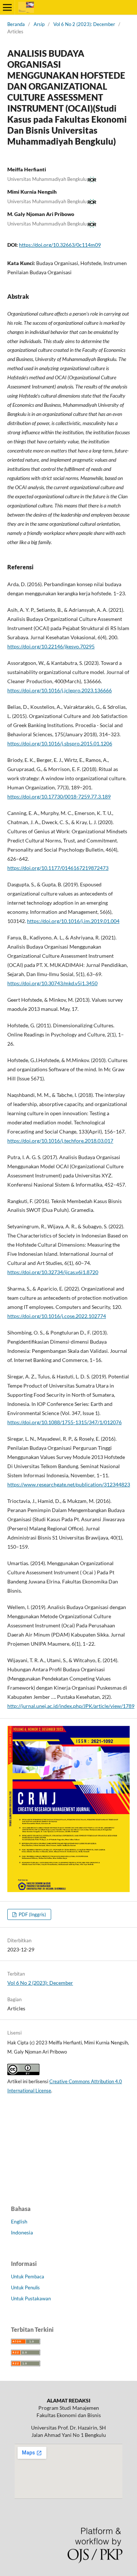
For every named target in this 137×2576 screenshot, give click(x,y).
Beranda (16, 24)
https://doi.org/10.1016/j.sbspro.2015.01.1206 (60, 743)
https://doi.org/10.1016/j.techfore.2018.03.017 (60, 1141)
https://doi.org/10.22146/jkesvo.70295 (51, 646)
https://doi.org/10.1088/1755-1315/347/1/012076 (64, 1422)
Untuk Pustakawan (31, 2298)
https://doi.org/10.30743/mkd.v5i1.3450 (52, 983)
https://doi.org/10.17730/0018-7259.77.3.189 (59, 796)
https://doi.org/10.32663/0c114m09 (60, 245)
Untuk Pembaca (28, 2277)
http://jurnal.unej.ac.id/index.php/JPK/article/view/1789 (71, 1706)
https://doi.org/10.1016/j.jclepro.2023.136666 (60, 690)
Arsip (39, 24)
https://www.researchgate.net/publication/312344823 (69, 1484)
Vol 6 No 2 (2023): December (84, 24)
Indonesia (22, 2232)
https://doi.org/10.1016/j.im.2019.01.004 (73, 921)
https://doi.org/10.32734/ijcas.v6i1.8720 (53, 1272)
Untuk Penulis (25, 2287)
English (19, 2221)
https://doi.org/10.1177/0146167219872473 (58, 868)
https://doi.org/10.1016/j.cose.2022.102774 (57, 1316)
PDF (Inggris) (32, 1914)
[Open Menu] (7, 7)
